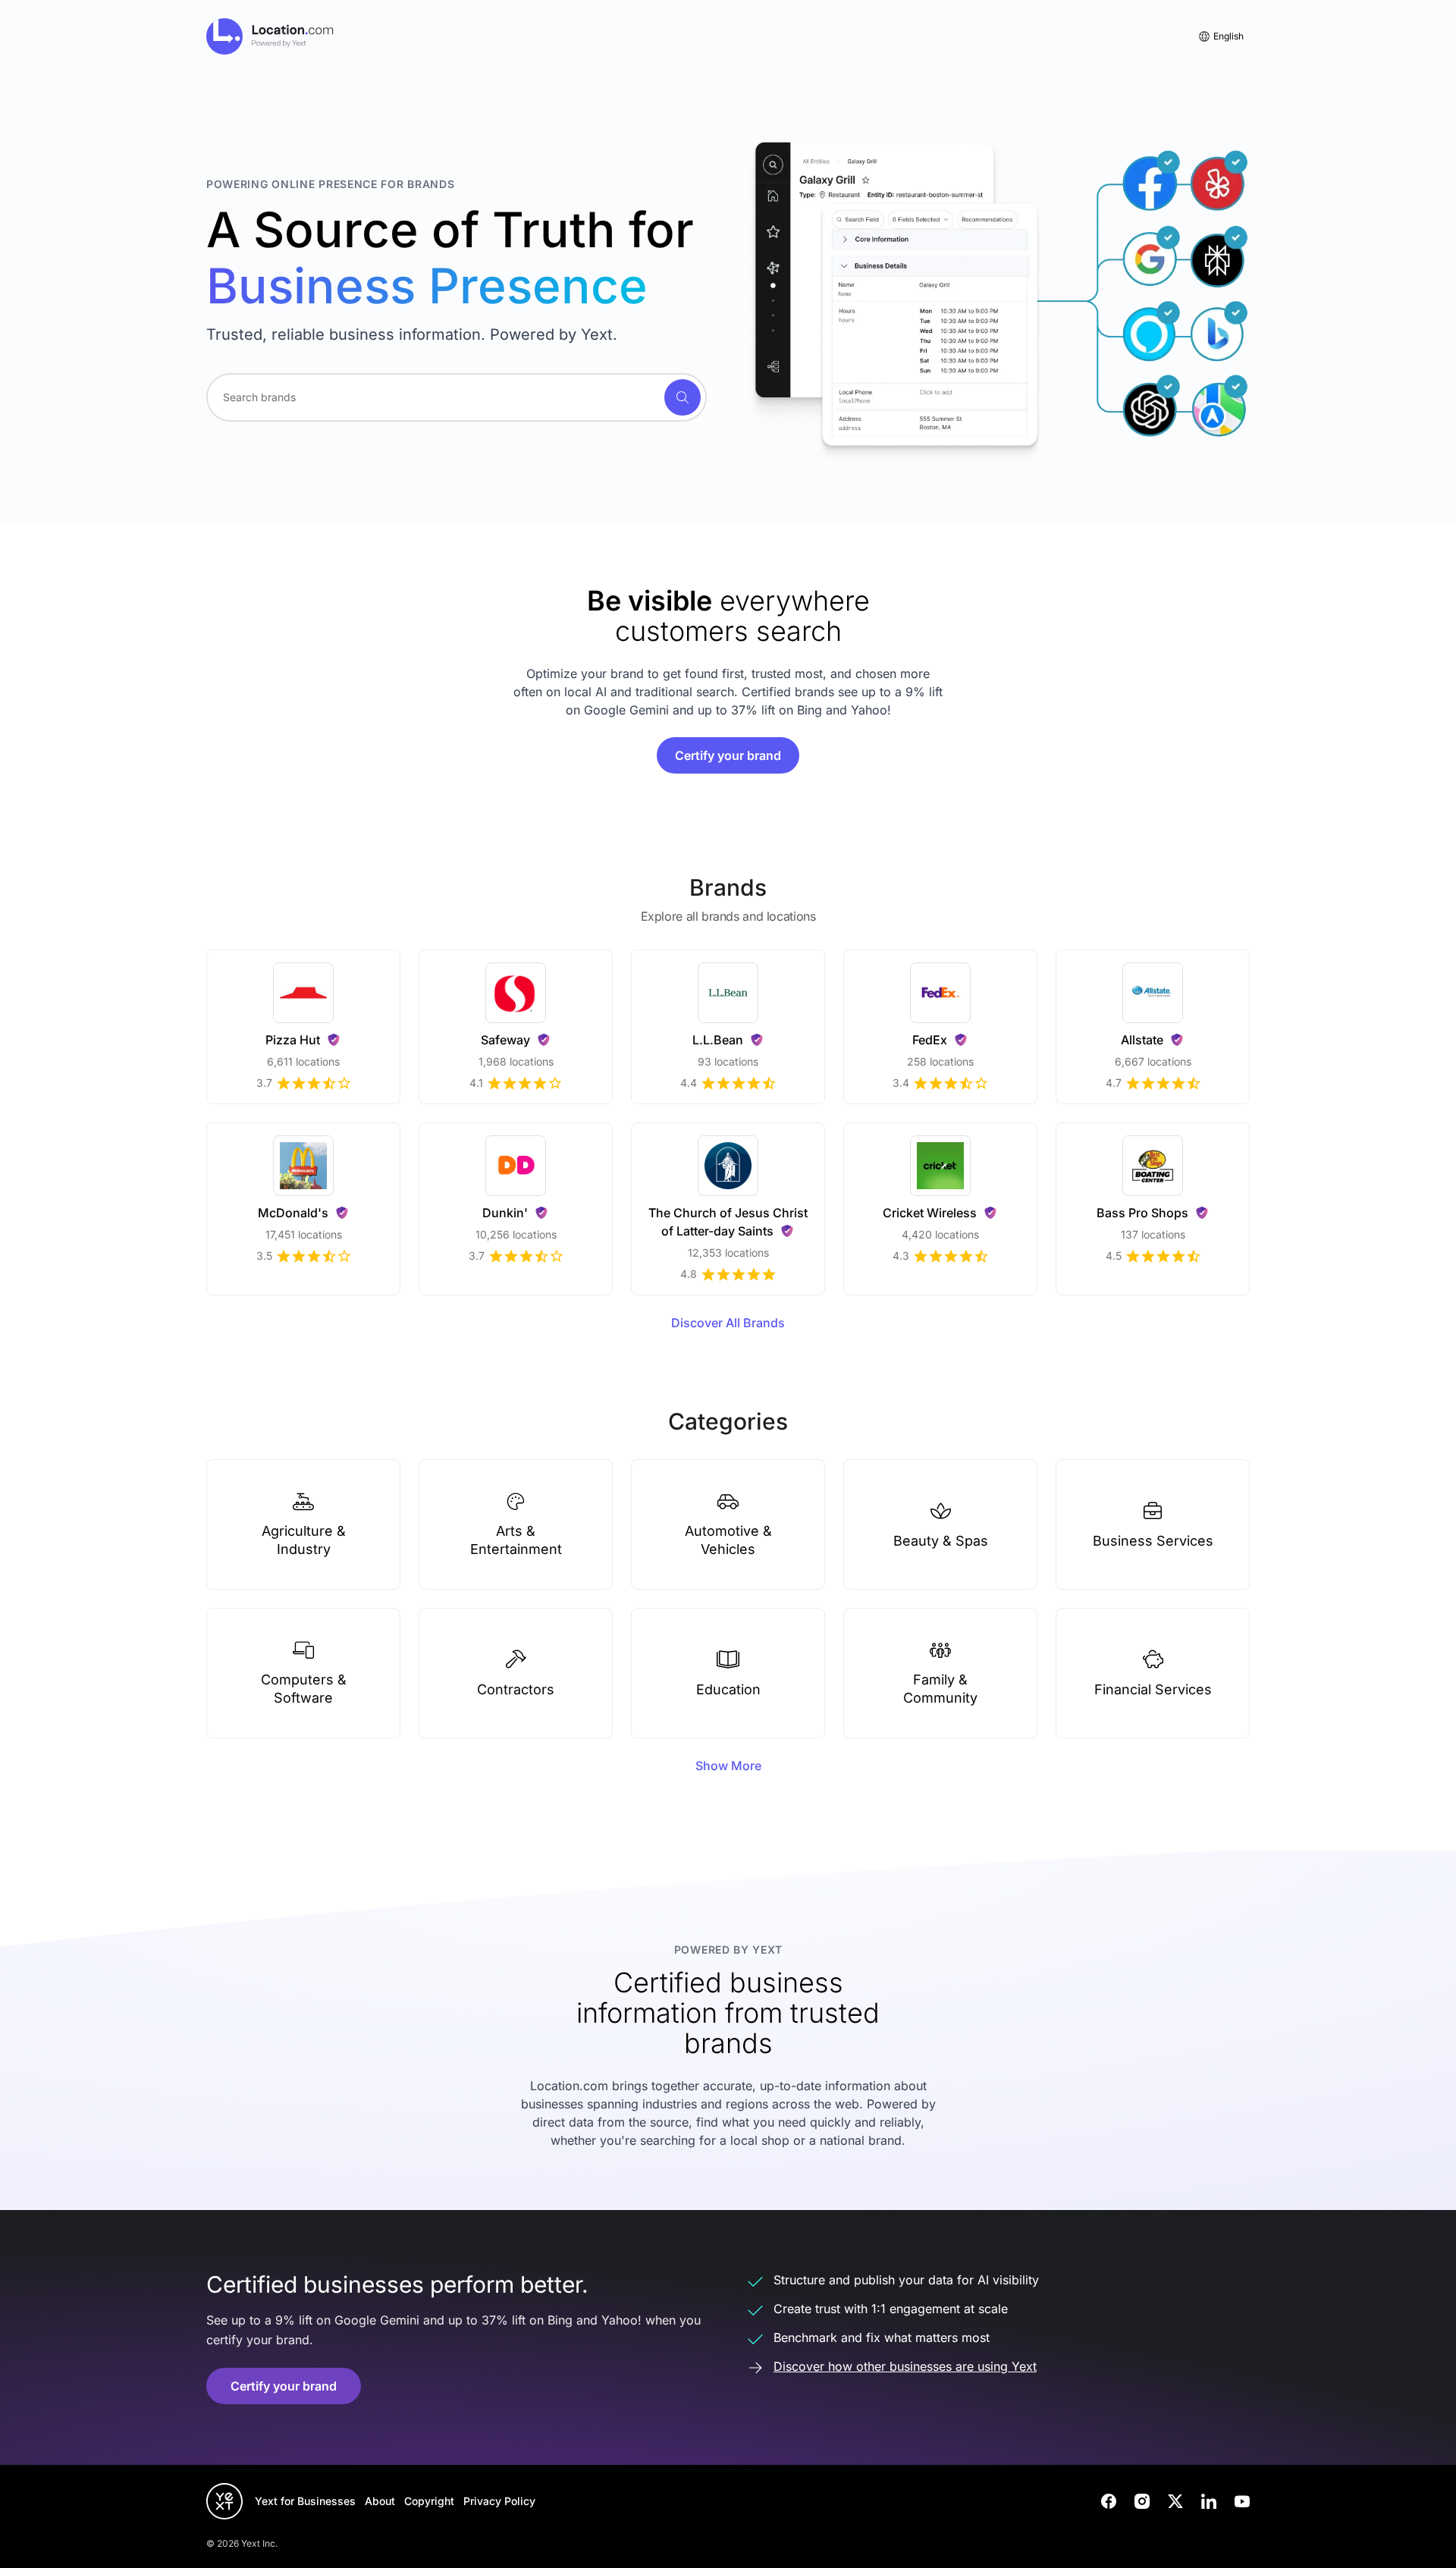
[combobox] (457, 397)
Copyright (429, 2501)
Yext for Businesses (305, 2501)
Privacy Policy (499, 2501)
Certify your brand (728, 755)
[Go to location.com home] (270, 36)
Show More (728, 1766)
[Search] (682, 397)
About (380, 2501)
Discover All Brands (728, 1323)
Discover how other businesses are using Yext (905, 2366)
